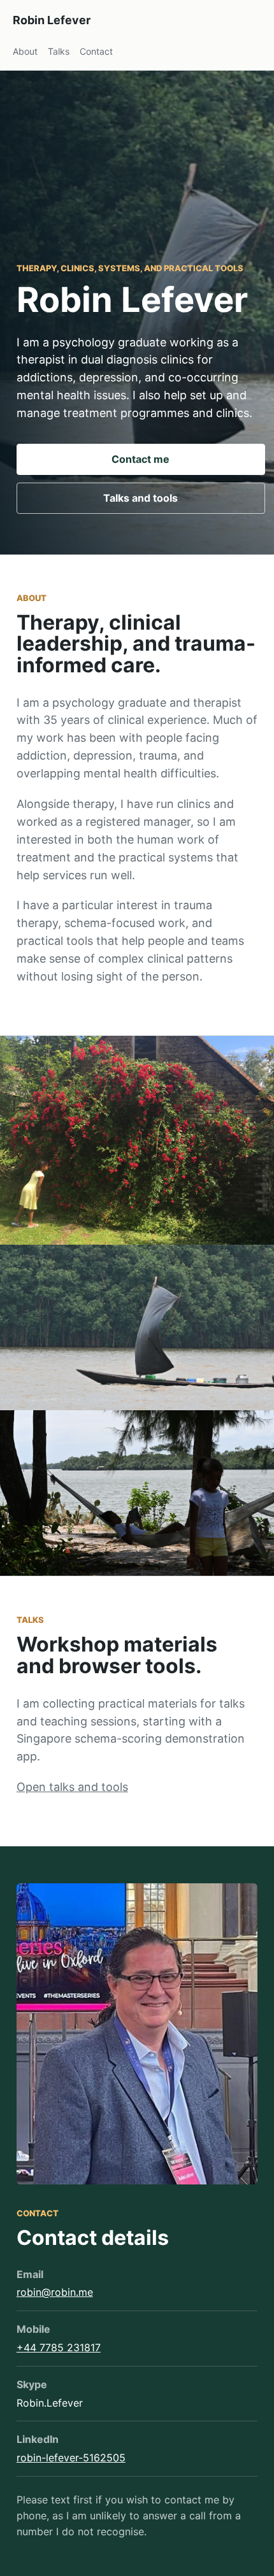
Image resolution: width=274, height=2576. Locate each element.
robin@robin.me (55, 2292)
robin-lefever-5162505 (71, 2458)
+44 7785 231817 (59, 2347)
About (25, 51)
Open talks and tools (72, 1787)
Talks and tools (141, 498)
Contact (96, 51)
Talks (59, 51)
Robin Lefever (52, 20)
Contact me (141, 459)
